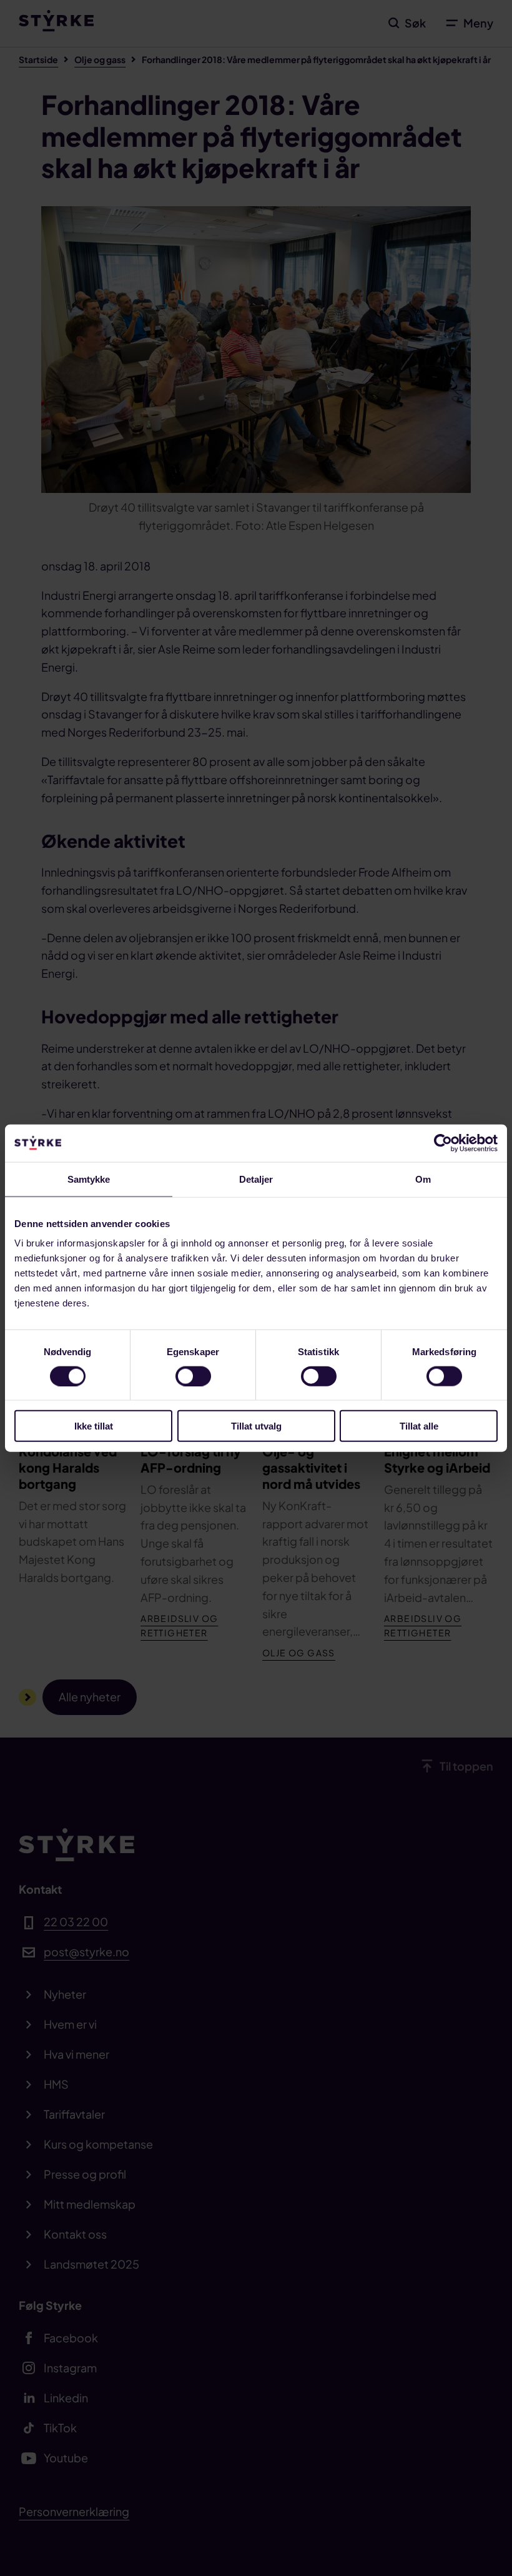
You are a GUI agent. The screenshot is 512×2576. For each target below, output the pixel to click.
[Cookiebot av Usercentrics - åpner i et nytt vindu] (443, 1143)
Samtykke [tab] (89, 1179)
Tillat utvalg (256, 1426)
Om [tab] (423, 1179)
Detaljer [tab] (256, 1179)
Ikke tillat (94, 1426)
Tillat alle (419, 1426)
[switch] (193, 1376)
